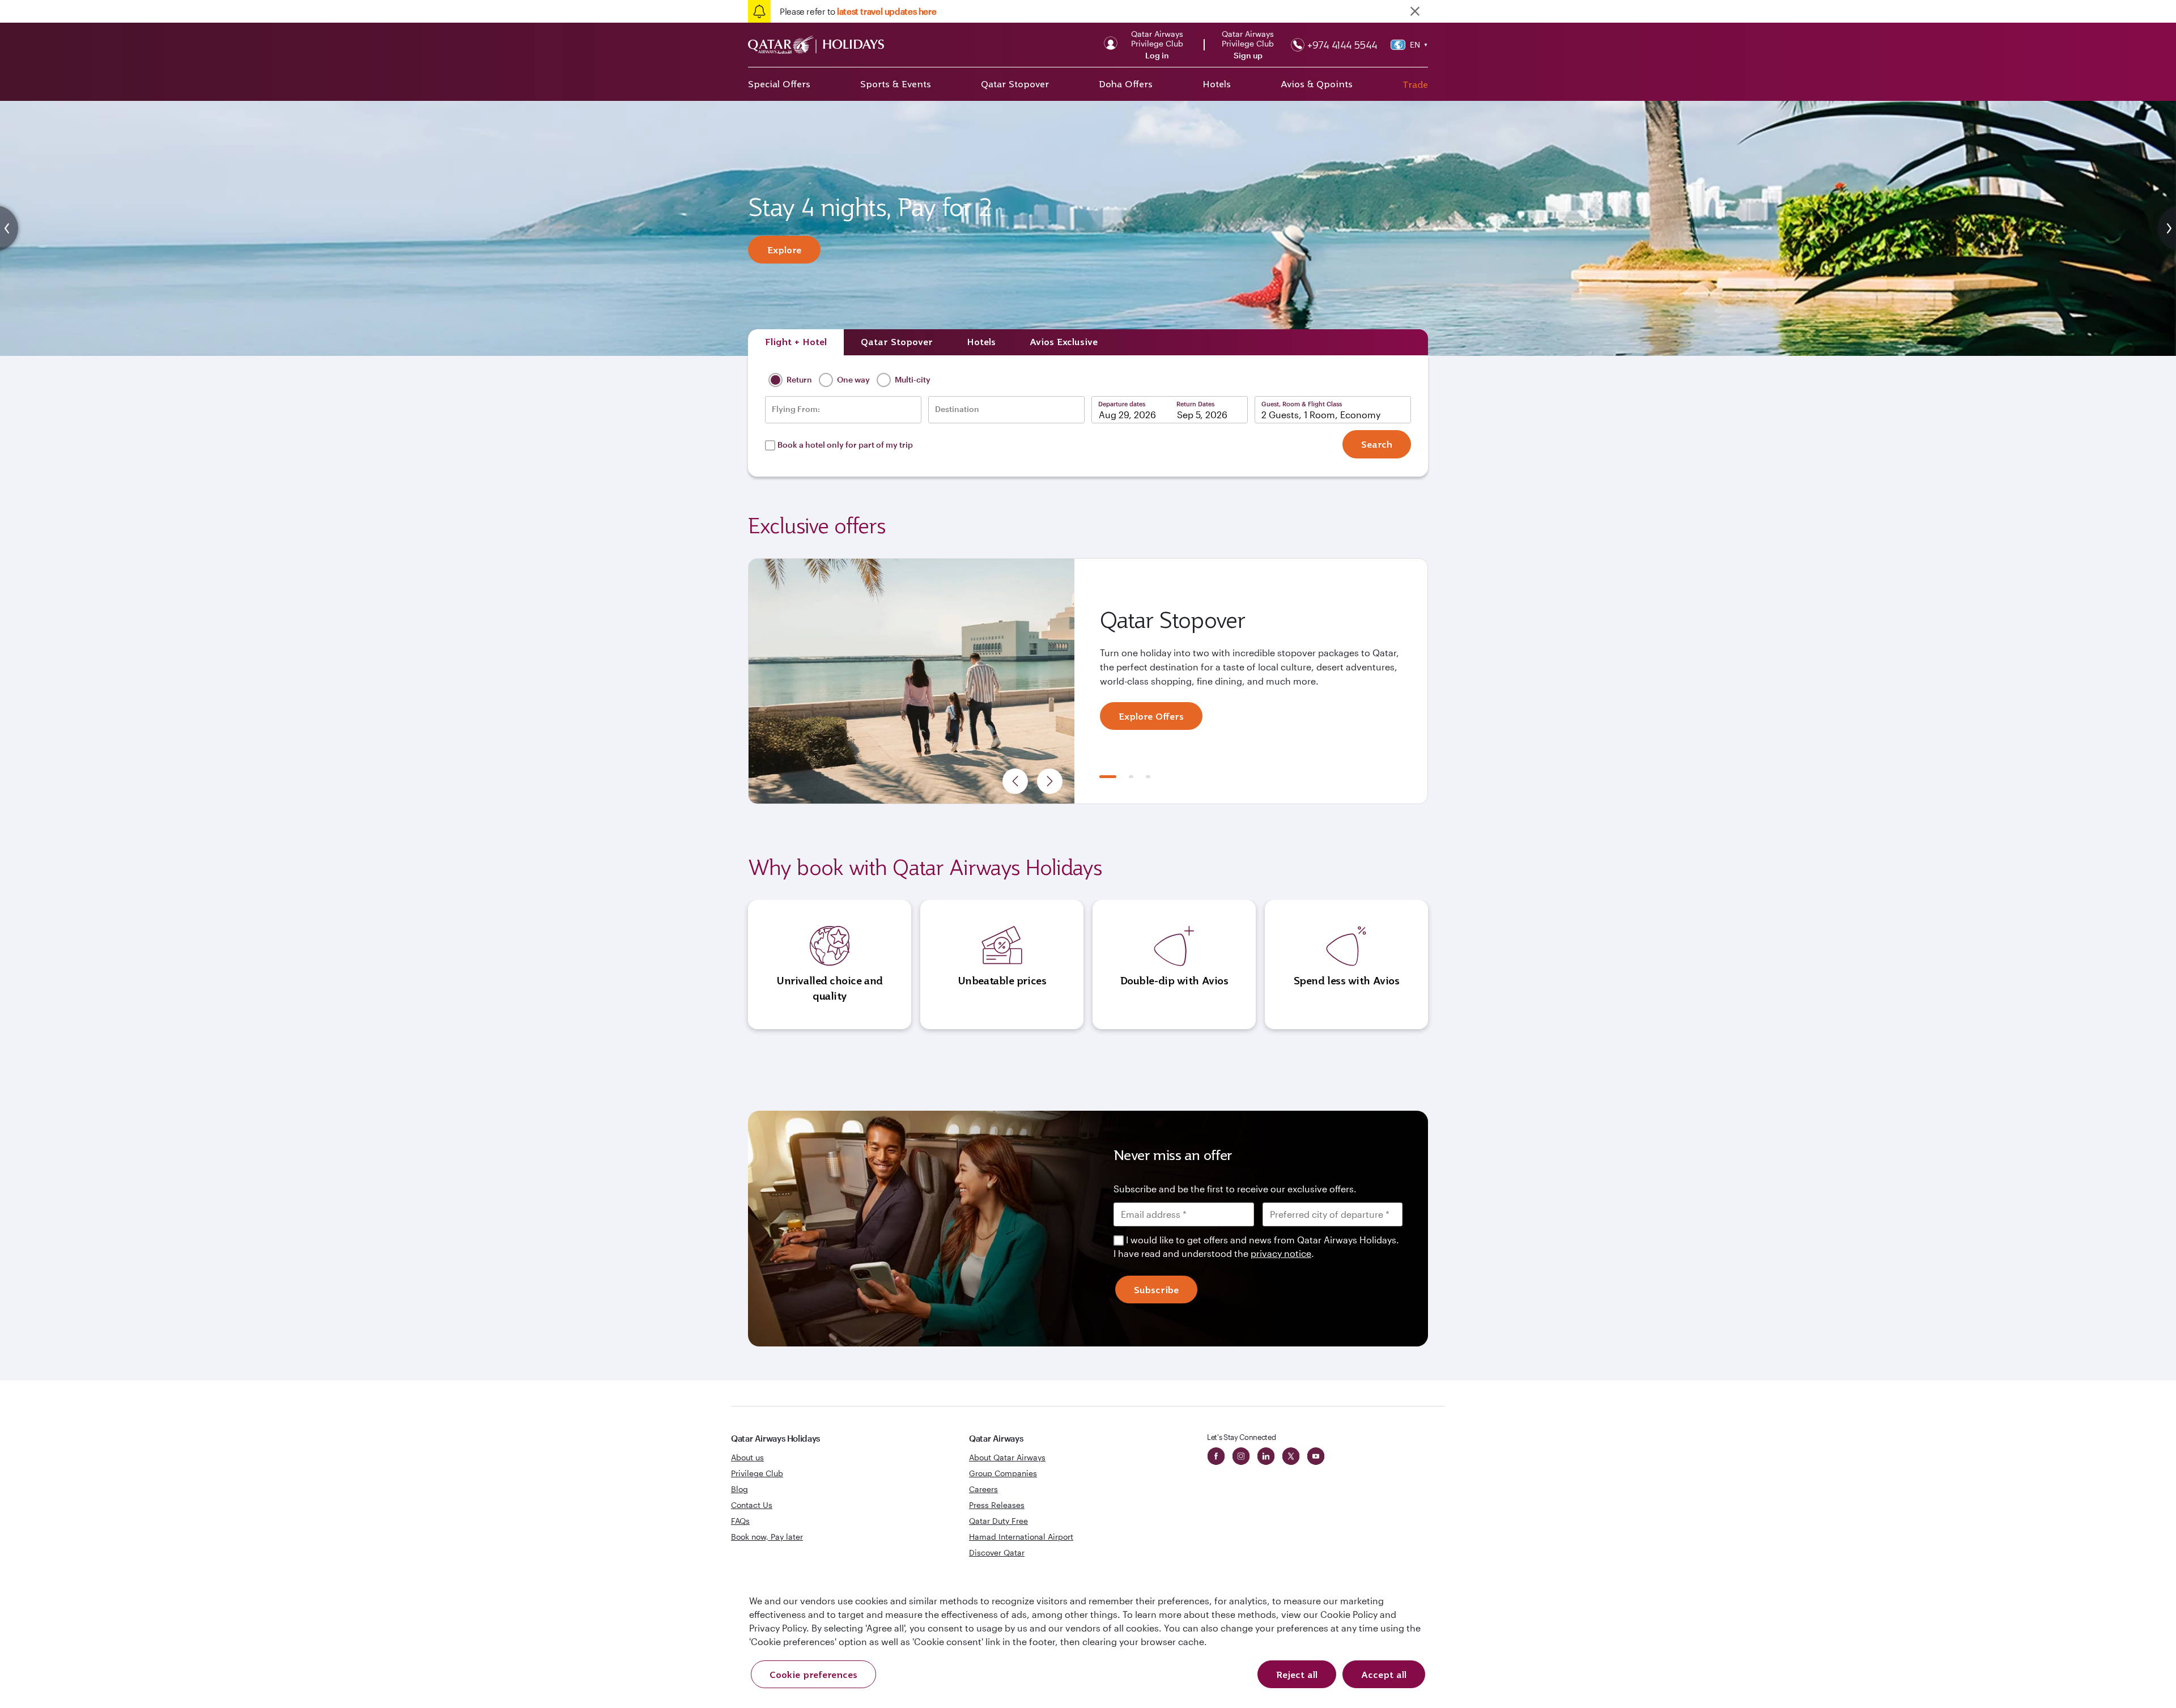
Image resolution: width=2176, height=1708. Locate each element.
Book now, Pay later (767, 1537)
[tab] (796, 342)
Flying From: (796, 409)
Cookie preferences (813, 1675)
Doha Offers (1126, 84)
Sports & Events (896, 84)
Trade (1415, 84)
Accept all (1384, 1675)
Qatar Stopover (1015, 84)
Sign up (1248, 56)
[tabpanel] (1088, 681)
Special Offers (779, 84)
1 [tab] (1108, 777)
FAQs (740, 1521)
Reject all (1297, 1675)
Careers (983, 1489)
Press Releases (997, 1505)
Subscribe (1156, 1290)
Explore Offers (1151, 716)
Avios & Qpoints (1317, 84)
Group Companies (1003, 1473)
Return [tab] (798, 379)
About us (747, 1457)
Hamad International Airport (1021, 1537)
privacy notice (1281, 1253)
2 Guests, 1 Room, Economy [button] (1321, 415)
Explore (784, 250)
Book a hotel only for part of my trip (845, 445)
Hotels (1217, 84)
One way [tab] (853, 379)
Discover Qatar (997, 1552)
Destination (957, 409)
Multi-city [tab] (912, 379)
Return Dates (1195, 404)
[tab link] (1064, 342)
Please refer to (858, 11)
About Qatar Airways (1007, 1457)
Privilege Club (757, 1473)
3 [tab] (1148, 777)
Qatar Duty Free (998, 1521)
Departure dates (1122, 404)
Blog (739, 1489)
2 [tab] (1131, 777)
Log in (1157, 56)
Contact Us (752, 1505)
